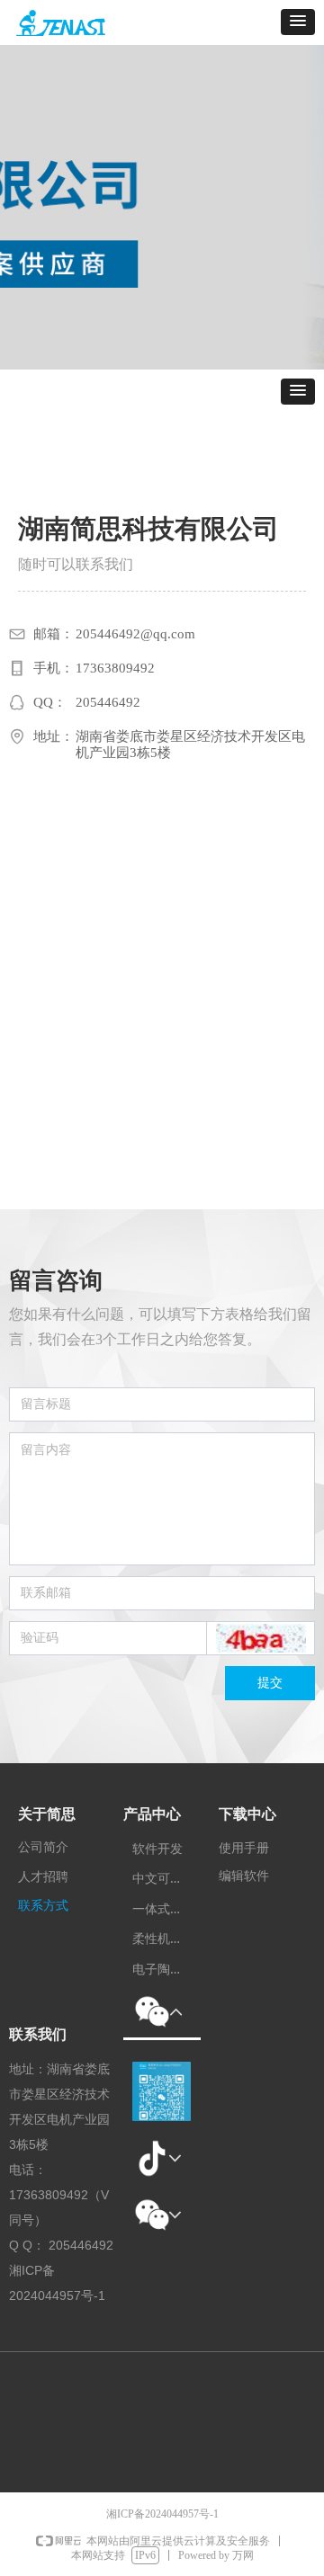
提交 (270, 1683)
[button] (298, 22)
